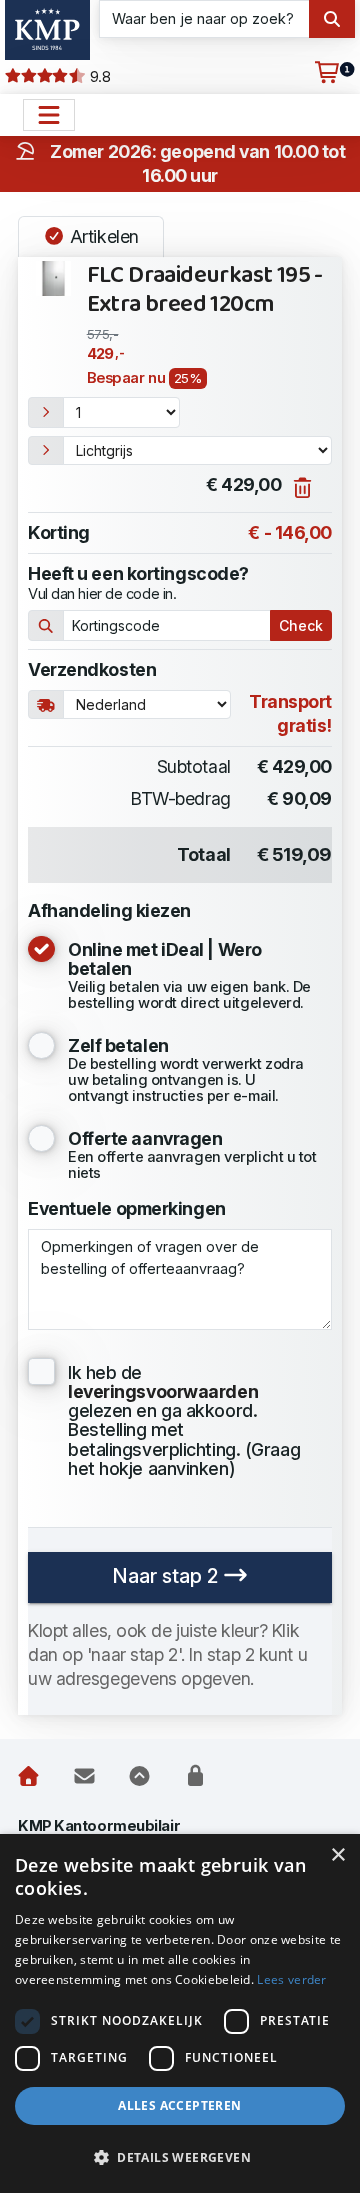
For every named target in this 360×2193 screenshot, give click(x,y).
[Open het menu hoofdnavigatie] (49, 115)
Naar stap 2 (167, 1576)
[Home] (28, 1777)
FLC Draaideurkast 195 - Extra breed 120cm (205, 290)
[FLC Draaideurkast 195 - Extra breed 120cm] (53, 278)
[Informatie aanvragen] (84, 1777)
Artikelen (102, 236)
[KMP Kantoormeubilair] (47, 30)
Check (301, 625)
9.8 (98, 77)
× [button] (337, 1855)
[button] (180, 2158)
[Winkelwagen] (327, 73)
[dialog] (180, 2013)
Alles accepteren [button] (179, 2105)
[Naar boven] (139, 1777)
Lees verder (291, 1979)
